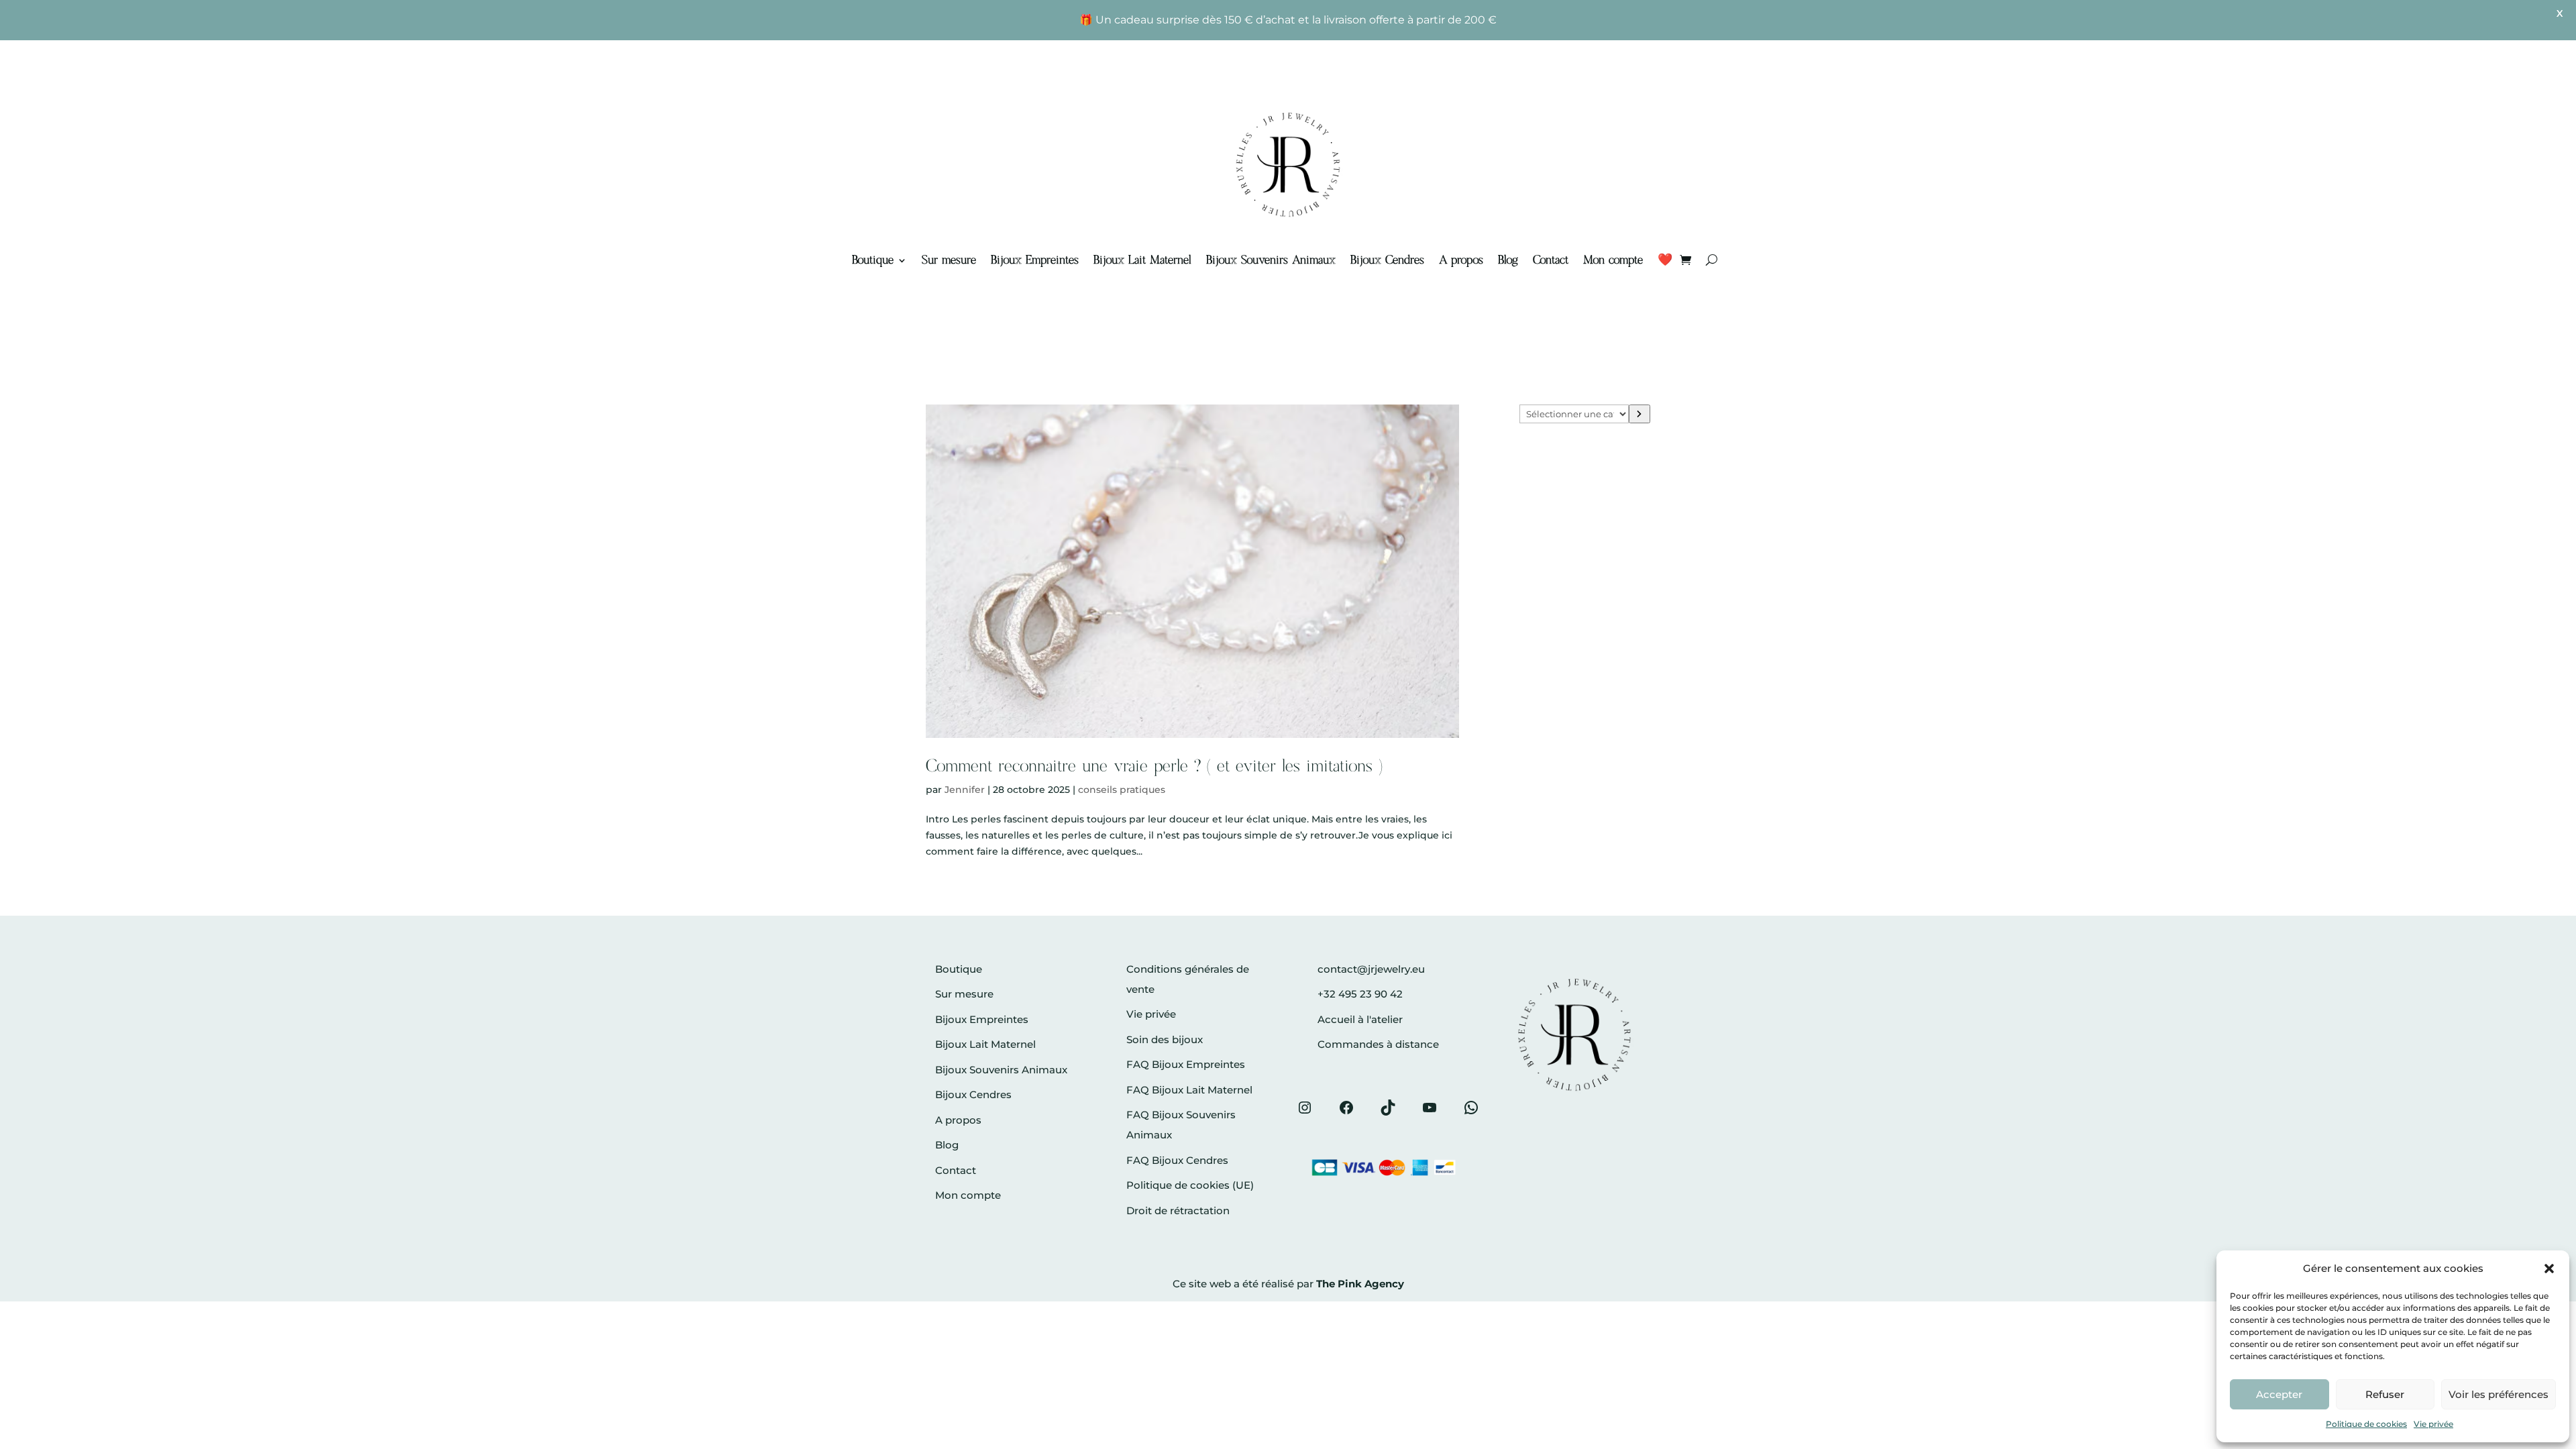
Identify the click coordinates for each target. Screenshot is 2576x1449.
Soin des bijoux (1165, 1039)
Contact (1551, 260)
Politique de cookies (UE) (1190, 1185)
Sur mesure (949, 260)
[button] (2549, 1269)
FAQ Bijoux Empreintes (1186, 1064)
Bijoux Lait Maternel (1142, 260)
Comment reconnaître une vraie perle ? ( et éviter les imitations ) (1154, 767)
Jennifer (965, 790)
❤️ (1665, 260)
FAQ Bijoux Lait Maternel (1189, 1090)
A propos (1461, 260)
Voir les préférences (2499, 1394)
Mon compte (1613, 260)
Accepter (2279, 1394)
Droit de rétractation (1178, 1211)
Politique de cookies (2366, 1424)
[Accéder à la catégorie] (1640, 414)
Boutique (873, 260)
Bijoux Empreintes (1035, 260)
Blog (1508, 260)
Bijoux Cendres (1387, 260)
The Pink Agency (1360, 1284)
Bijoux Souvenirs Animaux (1271, 260)
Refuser (2385, 1394)
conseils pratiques (1122, 790)
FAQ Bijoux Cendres (1177, 1160)
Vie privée (2433, 1424)
